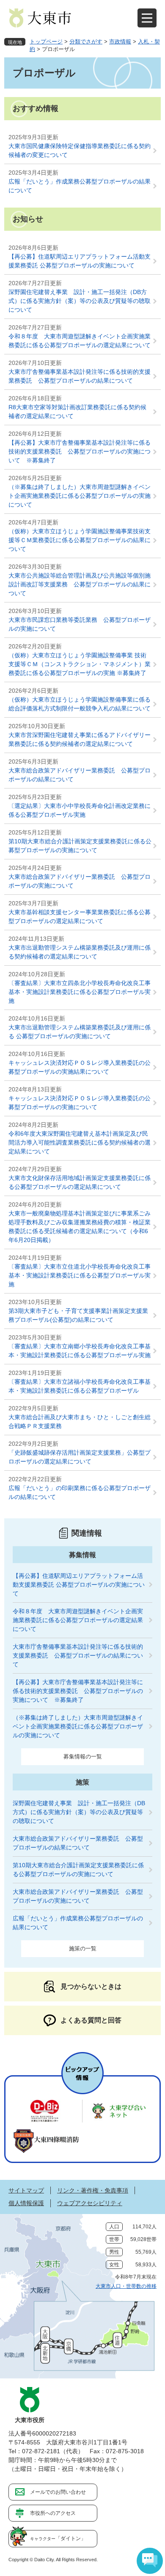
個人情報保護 (26, 2203)
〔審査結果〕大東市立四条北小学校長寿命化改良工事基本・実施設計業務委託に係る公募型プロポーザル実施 (80, 992)
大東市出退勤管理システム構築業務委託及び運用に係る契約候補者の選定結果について (80, 952)
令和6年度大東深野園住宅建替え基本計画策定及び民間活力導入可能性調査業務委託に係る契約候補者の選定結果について (80, 1142)
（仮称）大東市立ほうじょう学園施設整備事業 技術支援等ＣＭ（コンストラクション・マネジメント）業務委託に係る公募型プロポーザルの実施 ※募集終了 (80, 664)
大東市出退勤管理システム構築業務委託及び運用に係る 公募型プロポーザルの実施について (80, 1032)
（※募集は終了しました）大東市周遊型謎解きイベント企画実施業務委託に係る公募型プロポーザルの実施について (80, 496)
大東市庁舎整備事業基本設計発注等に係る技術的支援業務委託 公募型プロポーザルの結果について (80, 376)
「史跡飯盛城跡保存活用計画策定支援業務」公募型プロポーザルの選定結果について (80, 1457)
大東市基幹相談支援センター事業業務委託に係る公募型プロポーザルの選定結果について (80, 917)
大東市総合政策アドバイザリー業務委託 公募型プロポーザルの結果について (80, 775)
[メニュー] (147, 18)
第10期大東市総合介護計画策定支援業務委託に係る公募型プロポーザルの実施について (80, 846)
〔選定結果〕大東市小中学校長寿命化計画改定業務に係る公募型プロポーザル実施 (80, 810)
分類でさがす (86, 42)
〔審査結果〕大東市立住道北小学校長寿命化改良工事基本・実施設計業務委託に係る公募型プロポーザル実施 (80, 1275)
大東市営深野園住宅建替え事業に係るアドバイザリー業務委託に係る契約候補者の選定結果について (80, 739)
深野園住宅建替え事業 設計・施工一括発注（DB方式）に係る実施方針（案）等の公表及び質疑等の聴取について (80, 301)
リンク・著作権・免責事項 (93, 2190)
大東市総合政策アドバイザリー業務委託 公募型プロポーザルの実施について (80, 881)
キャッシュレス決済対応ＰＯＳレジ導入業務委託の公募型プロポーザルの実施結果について (80, 1067)
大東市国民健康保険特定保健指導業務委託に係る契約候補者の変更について (80, 150)
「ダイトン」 (58, 2538)
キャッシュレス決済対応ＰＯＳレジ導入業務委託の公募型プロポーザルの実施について (80, 1103)
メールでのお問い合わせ (58, 2492)
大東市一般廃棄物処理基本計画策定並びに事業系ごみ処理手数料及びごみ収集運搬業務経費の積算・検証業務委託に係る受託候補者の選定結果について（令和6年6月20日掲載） (80, 1227)
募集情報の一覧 (83, 1756)
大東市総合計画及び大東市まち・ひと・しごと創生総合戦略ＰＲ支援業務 (80, 1422)
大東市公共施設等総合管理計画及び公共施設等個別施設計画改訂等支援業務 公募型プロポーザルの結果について (80, 584)
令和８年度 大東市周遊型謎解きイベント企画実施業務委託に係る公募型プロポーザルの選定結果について (80, 341)
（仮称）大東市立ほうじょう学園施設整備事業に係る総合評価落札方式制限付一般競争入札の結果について (80, 704)
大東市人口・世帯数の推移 (126, 2286)
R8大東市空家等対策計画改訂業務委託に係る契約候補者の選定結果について (77, 412)
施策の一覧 (83, 1948)
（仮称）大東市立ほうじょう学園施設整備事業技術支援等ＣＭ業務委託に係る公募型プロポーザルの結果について (80, 540)
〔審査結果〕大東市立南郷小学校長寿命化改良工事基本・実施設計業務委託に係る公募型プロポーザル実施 (80, 1351)
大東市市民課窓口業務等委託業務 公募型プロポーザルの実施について (80, 624)
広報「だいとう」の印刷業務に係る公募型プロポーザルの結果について (80, 1492)
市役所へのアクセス (53, 2513)
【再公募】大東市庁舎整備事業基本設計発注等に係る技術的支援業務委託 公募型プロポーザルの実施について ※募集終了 (80, 451)
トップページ (46, 42)
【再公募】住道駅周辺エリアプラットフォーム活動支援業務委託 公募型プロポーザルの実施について (80, 261)
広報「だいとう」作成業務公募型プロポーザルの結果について (80, 186)
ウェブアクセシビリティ (90, 2203)
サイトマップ (26, 2190)
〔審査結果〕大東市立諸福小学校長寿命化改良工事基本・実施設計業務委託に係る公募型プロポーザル (80, 1386)
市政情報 (120, 42)
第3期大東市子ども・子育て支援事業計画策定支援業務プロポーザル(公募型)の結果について (78, 1315)
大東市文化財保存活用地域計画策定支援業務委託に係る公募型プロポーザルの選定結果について (80, 1182)
